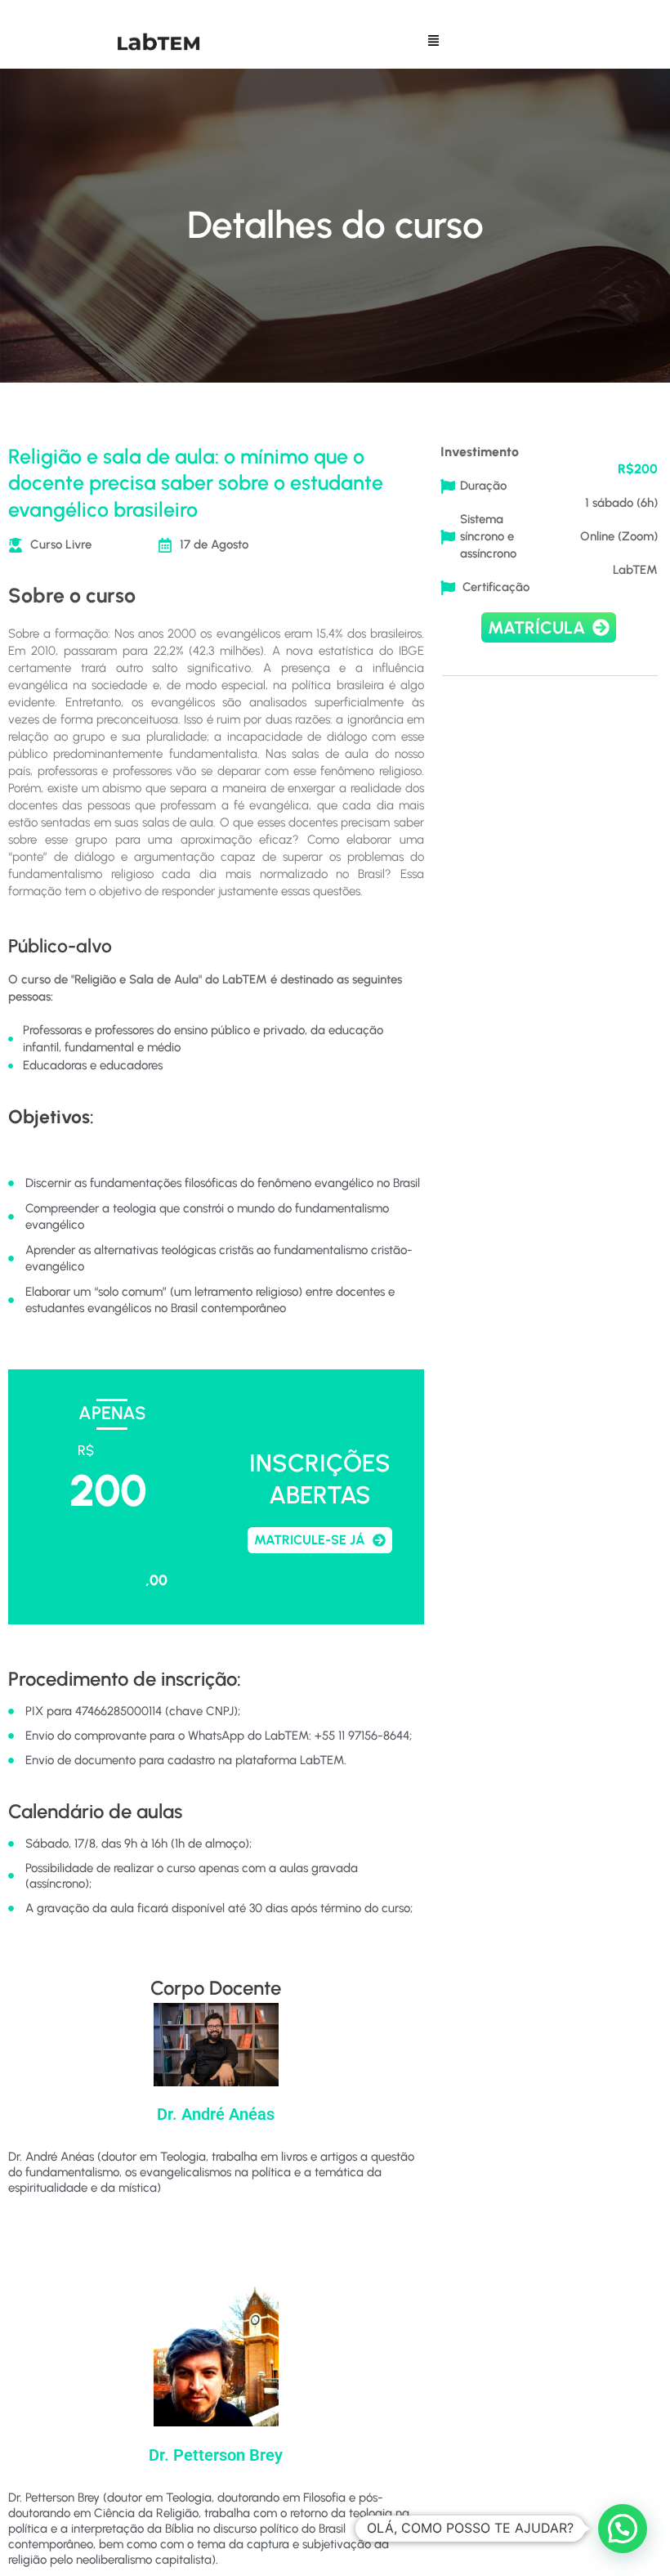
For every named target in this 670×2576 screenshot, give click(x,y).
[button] (434, 42)
